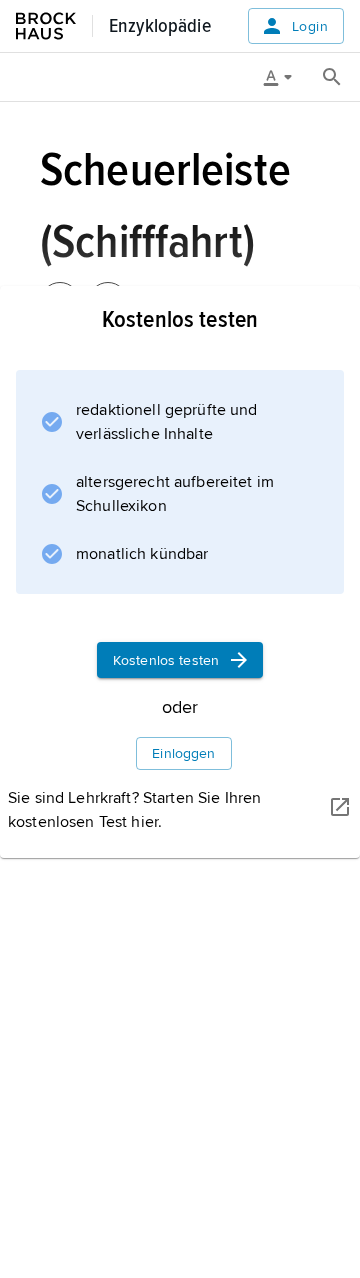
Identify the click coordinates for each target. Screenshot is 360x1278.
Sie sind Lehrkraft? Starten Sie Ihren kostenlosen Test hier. (134, 810)
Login (310, 26)
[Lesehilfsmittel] (285, 77)
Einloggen (183, 753)
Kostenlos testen (166, 660)
